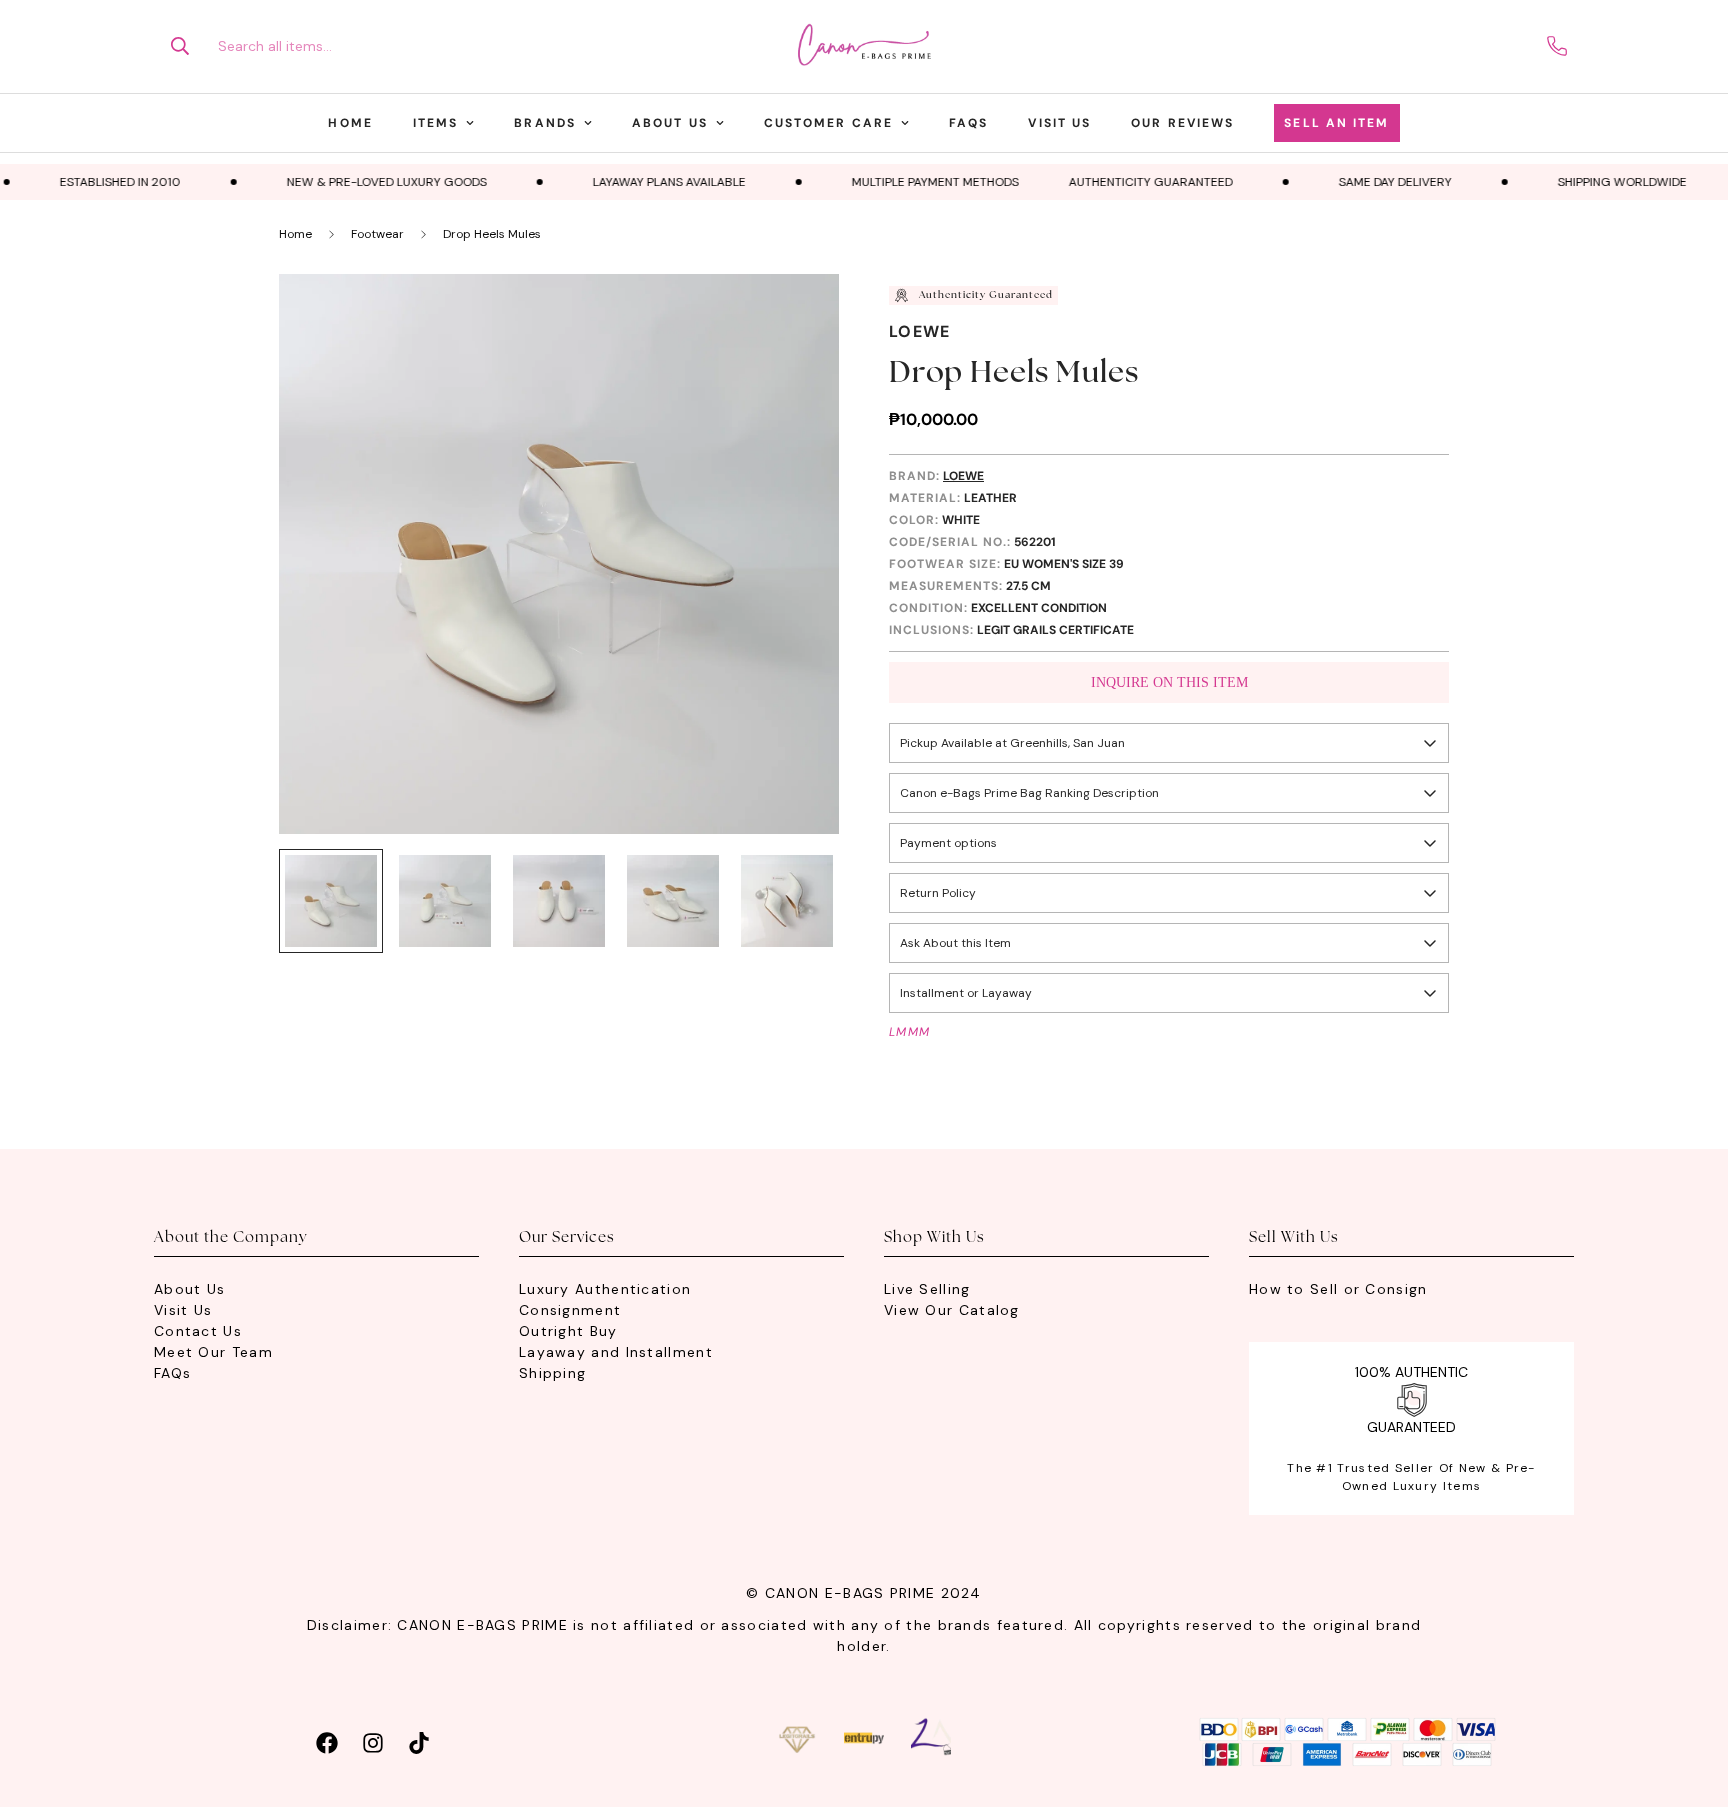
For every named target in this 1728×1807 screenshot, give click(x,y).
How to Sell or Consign (1338, 1289)
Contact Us (198, 1331)
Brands (545, 123)
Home (350, 123)
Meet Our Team (213, 1352)
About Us (670, 123)
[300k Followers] (327, 1740)
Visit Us (1059, 123)
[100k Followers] (373, 1740)
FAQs (968, 123)
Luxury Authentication (605, 1289)
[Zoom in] (796, 316)
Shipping (552, 1373)
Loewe (920, 331)
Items (436, 123)
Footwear (377, 234)
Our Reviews (1182, 123)
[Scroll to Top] (1689, 1698)
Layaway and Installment (616, 1352)
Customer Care (828, 123)
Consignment (570, 1310)
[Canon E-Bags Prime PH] (864, 46)
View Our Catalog (952, 1310)
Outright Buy (568, 1331)
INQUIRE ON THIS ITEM (1169, 682)
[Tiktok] (419, 1740)
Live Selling (927, 1289)
